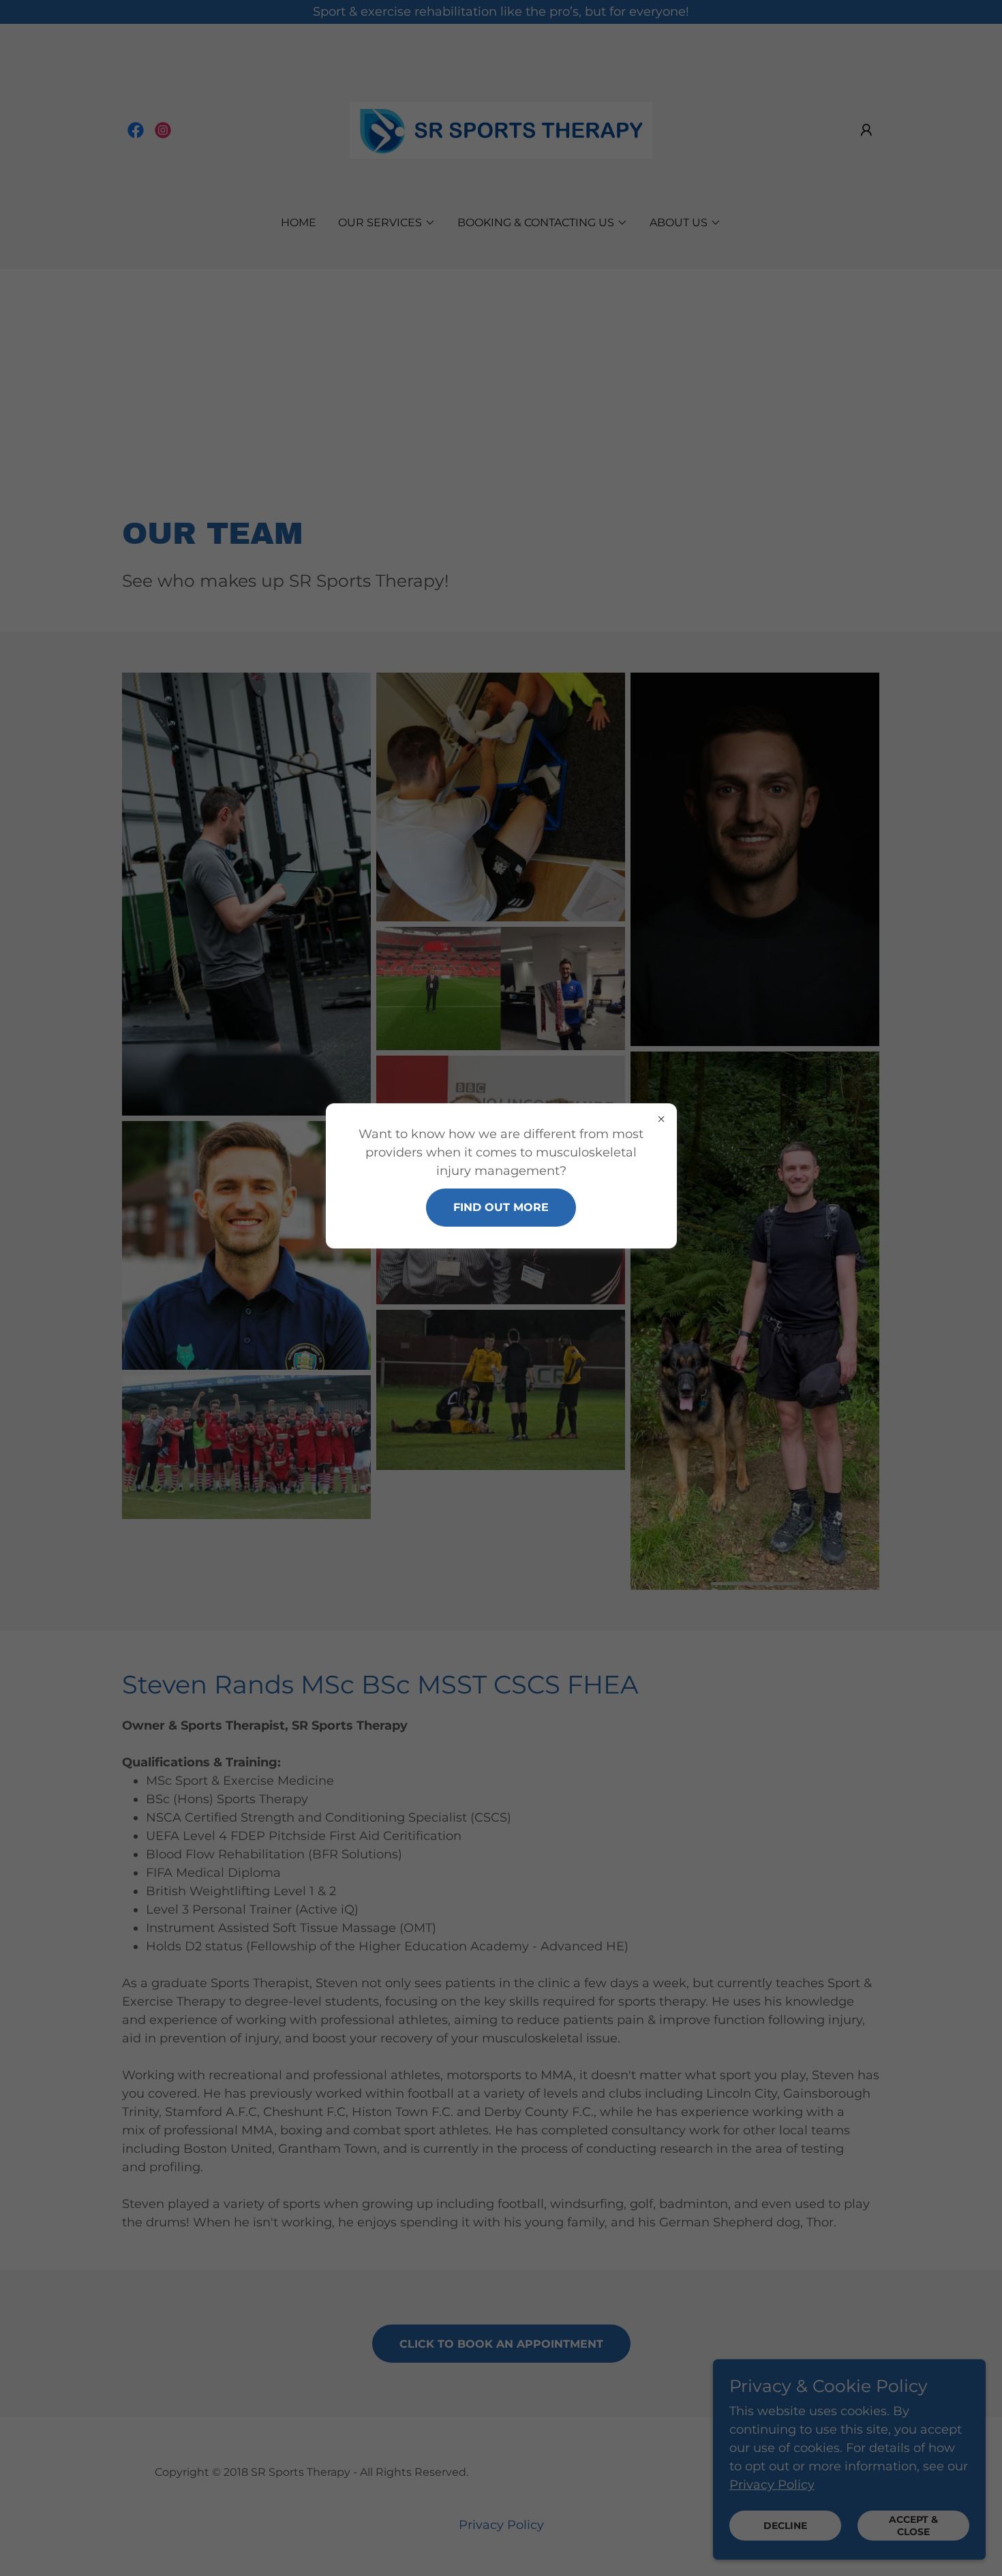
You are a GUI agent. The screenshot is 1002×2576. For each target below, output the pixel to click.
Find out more (501, 1207)
